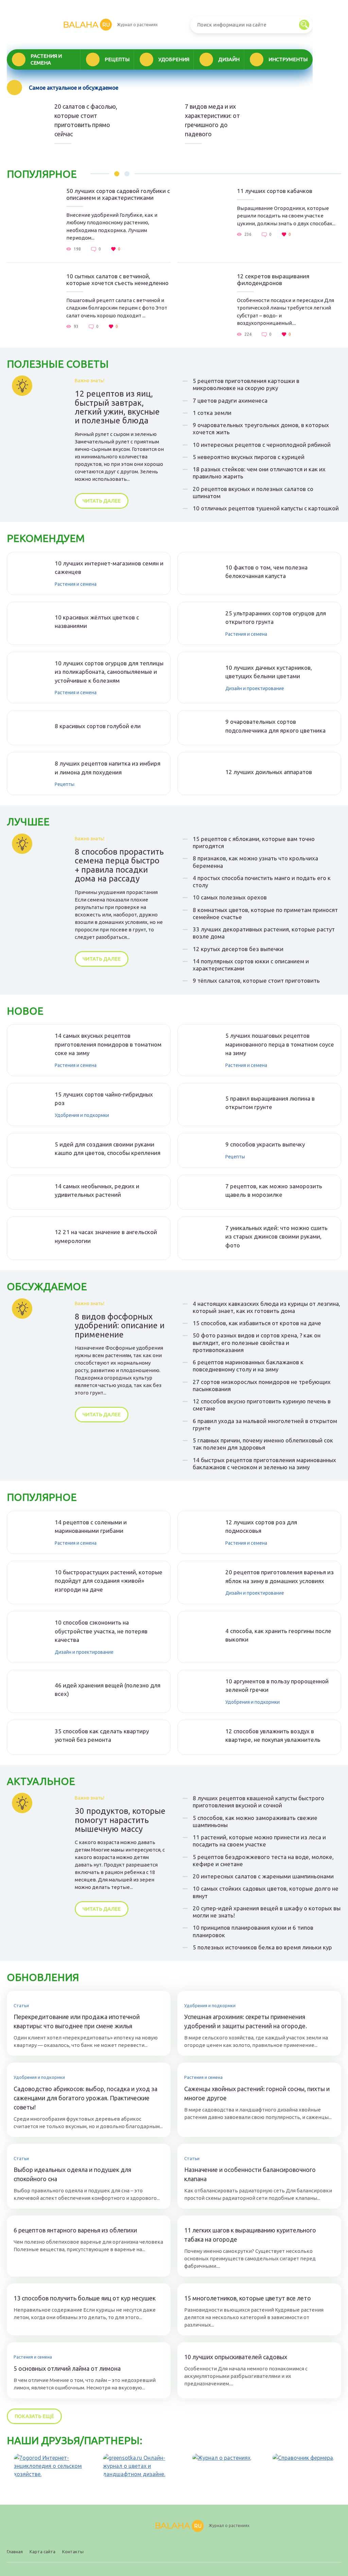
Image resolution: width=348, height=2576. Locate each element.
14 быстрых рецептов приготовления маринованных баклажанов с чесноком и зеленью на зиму (264, 1464)
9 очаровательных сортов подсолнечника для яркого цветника (275, 726)
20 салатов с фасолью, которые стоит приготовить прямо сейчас (86, 120)
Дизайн (229, 59)
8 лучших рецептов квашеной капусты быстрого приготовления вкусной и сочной (258, 1802)
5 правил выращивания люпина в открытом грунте (270, 1103)
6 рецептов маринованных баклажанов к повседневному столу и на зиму (248, 1366)
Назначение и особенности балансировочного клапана (250, 2174)
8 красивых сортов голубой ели (98, 726)
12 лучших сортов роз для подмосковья (261, 1527)
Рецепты (117, 59)
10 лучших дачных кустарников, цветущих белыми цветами (269, 672)
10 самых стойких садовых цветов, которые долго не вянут (266, 1892)
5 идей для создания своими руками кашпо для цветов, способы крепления (108, 1149)
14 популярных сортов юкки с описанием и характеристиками (251, 965)
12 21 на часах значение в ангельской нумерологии (106, 1236)
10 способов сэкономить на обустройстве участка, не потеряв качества (101, 1631)
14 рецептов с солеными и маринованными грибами (91, 1527)
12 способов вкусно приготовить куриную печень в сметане (262, 1405)
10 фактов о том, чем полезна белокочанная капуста (266, 572)
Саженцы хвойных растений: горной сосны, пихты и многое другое (257, 2093)
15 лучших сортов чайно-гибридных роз (104, 1099)
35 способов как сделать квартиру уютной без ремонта (102, 1736)
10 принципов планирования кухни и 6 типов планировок (253, 1931)
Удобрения (174, 59)
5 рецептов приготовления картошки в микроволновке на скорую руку (246, 384)
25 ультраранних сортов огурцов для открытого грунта (276, 618)
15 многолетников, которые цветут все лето (248, 2298)
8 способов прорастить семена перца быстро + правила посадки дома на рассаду (119, 865)
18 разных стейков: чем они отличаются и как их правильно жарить (259, 473)
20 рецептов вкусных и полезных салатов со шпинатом (253, 492)
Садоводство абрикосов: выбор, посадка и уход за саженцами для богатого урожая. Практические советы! (85, 2098)
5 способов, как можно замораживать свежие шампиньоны (255, 1821)
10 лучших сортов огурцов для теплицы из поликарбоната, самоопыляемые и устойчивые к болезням (109, 672)
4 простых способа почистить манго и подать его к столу (262, 881)
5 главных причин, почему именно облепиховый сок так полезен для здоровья (263, 1444)
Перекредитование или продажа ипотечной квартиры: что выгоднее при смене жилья (77, 2021)
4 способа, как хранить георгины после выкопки (278, 1635)
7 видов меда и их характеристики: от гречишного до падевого (212, 120)
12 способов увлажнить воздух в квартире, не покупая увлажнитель (273, 1736)
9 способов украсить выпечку (265, 1144)
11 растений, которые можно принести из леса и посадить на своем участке (259, 1841)
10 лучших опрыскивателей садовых (236, 2357)
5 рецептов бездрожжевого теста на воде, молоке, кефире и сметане (263, 1860)
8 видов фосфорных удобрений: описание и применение (120, 1326)
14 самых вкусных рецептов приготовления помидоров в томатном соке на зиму (108, 1044)
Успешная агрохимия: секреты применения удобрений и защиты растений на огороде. (246, 2021)
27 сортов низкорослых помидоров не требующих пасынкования (262, 1385)
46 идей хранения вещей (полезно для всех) (108, 1690)
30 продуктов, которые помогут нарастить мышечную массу (120, 1820)
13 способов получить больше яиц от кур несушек (85, 2298)
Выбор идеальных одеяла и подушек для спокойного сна (72, 2174)
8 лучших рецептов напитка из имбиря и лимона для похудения (108, 768)
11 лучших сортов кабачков (275, 191)
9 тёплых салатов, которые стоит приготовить (256, 980)
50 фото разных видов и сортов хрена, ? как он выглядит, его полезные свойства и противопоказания (257, 1343)
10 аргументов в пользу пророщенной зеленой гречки (277, 1686)
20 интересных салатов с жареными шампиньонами (263, 1876)
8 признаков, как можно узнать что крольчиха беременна (255, 862)
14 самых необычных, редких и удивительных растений (97, 1190)
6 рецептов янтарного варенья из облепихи (75, 2230)
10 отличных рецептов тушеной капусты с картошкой (266, 508)
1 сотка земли (212, 413)
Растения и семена (46, 59)
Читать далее (102, 501)
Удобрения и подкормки (82, 1115)
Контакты (73, 2552)
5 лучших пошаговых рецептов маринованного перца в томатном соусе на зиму (280, 1044)
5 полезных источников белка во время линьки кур (262, 1947)
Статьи (21, 2005)
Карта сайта (42, 2552)
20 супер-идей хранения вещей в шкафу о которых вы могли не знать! (267, 1912)
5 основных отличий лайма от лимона (67, 2368)
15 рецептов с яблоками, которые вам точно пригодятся (254, 842)
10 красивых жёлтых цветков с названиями (97, 622)
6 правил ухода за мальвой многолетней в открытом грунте (265, 1424)
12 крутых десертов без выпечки (238, 949)
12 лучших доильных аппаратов (269, 772)
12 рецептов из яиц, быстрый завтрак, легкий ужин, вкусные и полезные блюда (117, 407)
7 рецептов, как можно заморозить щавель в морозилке (274, 1190)
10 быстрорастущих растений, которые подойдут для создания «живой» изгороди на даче (109, 1581)
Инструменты (288, 59)
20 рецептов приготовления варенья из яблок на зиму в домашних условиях (280, 1576)
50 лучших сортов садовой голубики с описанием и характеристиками (118, 194)
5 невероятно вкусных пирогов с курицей (249, 457)
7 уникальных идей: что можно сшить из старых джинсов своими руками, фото (276, 1237)
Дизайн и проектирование (255, 688)
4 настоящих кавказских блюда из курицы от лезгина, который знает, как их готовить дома (266, 1307)
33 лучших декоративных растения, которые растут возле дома (264, 933)
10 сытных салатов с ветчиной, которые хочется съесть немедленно (117, 279)
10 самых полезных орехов (230, 897)
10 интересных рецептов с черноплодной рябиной (262, 445)
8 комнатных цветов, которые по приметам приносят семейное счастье (265, 913)
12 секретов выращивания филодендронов (273, 279)
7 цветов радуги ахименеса (230, 400)
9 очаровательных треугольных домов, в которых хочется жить (261, 428)
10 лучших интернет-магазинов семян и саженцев (109, 568)
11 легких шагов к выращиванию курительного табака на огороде (250, 2235)
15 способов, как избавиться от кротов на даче (257, 1323)
